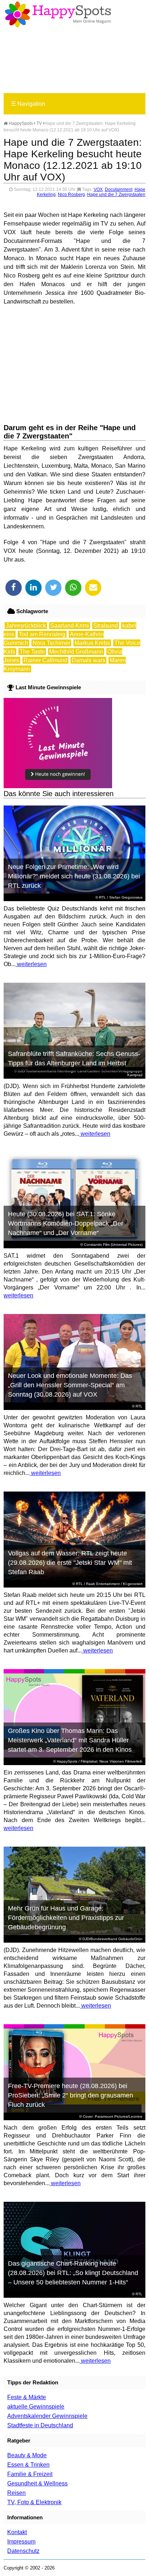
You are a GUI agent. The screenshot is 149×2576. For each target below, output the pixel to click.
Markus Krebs (92, 643)
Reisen (16, 2493)
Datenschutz (23, 2551)
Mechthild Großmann (76, 652)
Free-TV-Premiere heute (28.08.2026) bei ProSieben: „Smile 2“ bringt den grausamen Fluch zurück (71, 2095)
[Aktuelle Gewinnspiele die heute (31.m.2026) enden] (58, 786)
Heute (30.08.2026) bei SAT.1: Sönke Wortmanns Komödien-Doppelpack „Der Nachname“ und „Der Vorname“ (66, 1223)
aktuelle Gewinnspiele (36, 2407)
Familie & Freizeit (30, 2474)
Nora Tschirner (51, 643)
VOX (98, 189)
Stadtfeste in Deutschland (40, 2425)
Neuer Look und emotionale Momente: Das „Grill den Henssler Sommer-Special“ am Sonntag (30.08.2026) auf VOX (70, 1385)
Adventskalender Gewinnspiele (47, 2416)
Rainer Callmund (45, 660)
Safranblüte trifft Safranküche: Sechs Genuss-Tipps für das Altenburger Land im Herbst (74, 1058)
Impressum (21, 2542)
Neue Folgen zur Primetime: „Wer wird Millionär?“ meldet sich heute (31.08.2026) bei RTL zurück (74, 876)
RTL (103, 897)
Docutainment (119, 189)
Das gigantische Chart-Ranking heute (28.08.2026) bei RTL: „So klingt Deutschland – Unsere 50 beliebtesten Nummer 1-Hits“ (73, 2273)
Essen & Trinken (28, 2465)
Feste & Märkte (27, 2397)
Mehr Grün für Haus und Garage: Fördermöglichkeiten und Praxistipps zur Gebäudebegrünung (66, 1918)
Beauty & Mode (27, 2455)
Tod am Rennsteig (42, 634)
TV (39, 123)
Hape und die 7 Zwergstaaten (116, 195)
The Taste (32, 652)
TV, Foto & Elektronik (34, 2502)
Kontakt (17, 2532)
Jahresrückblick (26, 626)
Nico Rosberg (71, 195)
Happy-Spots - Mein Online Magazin (58, 14)
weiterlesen (31, 964)
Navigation (28, 104)
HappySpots (20, 123)
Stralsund (106, 626)
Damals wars (88, 660)
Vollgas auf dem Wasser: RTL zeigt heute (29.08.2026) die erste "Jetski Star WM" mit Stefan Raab (70, 1563)
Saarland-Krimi (70, 626)
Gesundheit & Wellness (37, 2483)
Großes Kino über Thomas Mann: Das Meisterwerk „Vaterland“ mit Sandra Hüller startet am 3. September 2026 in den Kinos (70, 1740)
